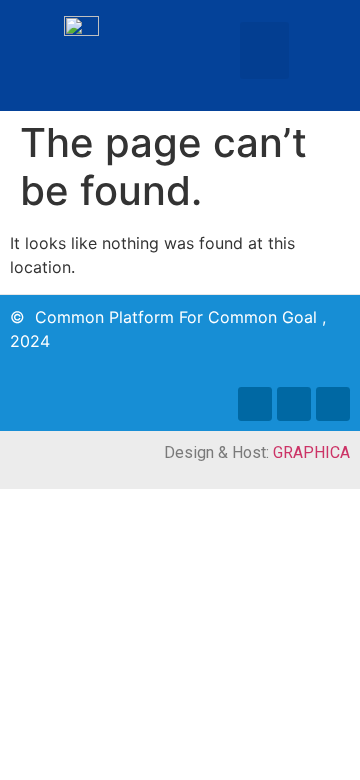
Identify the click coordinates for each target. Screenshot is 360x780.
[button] (264, 50)
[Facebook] (255, 404)
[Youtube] (333, 404)
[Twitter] (294, 404)
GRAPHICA (311, 452)
